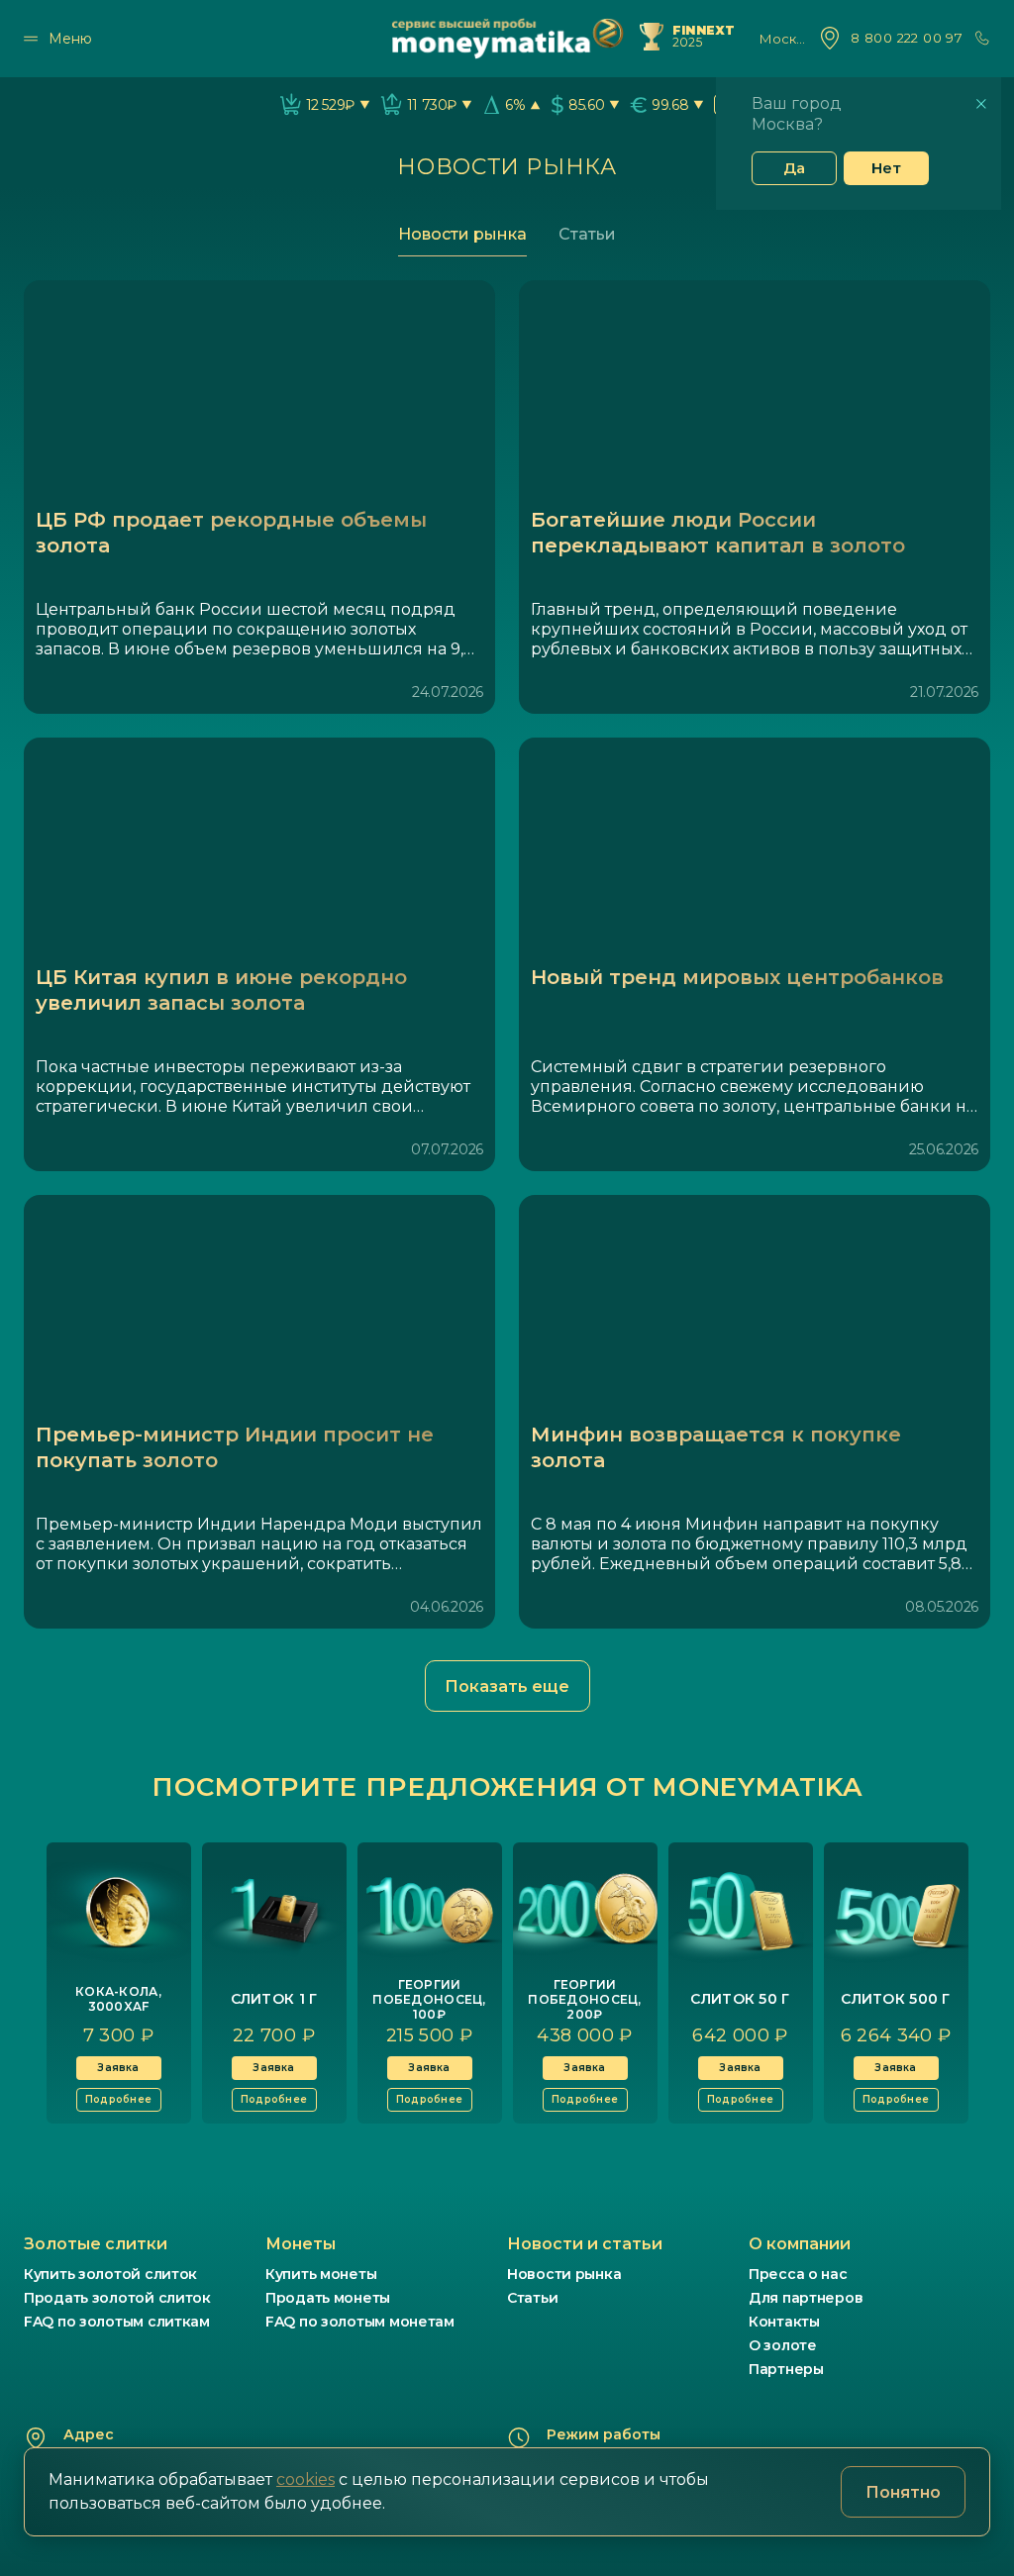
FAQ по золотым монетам (360, 2322)
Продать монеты (328, 2298)
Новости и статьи (585, 2244)
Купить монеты (321, 2274)
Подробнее (118, 2099)
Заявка (118, 2068)
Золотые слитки (96, 2244)
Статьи (587, 234)
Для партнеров (806, 2298)
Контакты (784, 2322)
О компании (800, 2244)
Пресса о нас (798, 2274)
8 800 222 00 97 (907, 38)
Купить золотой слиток (110, 2274)
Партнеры (786, 2369)
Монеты (301, 2244)
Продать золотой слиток (117, 2298)
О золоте (783, 2345)
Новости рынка (462, 234)
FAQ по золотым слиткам (117, 2322)
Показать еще (507, 1686)
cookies (305, 2479)
